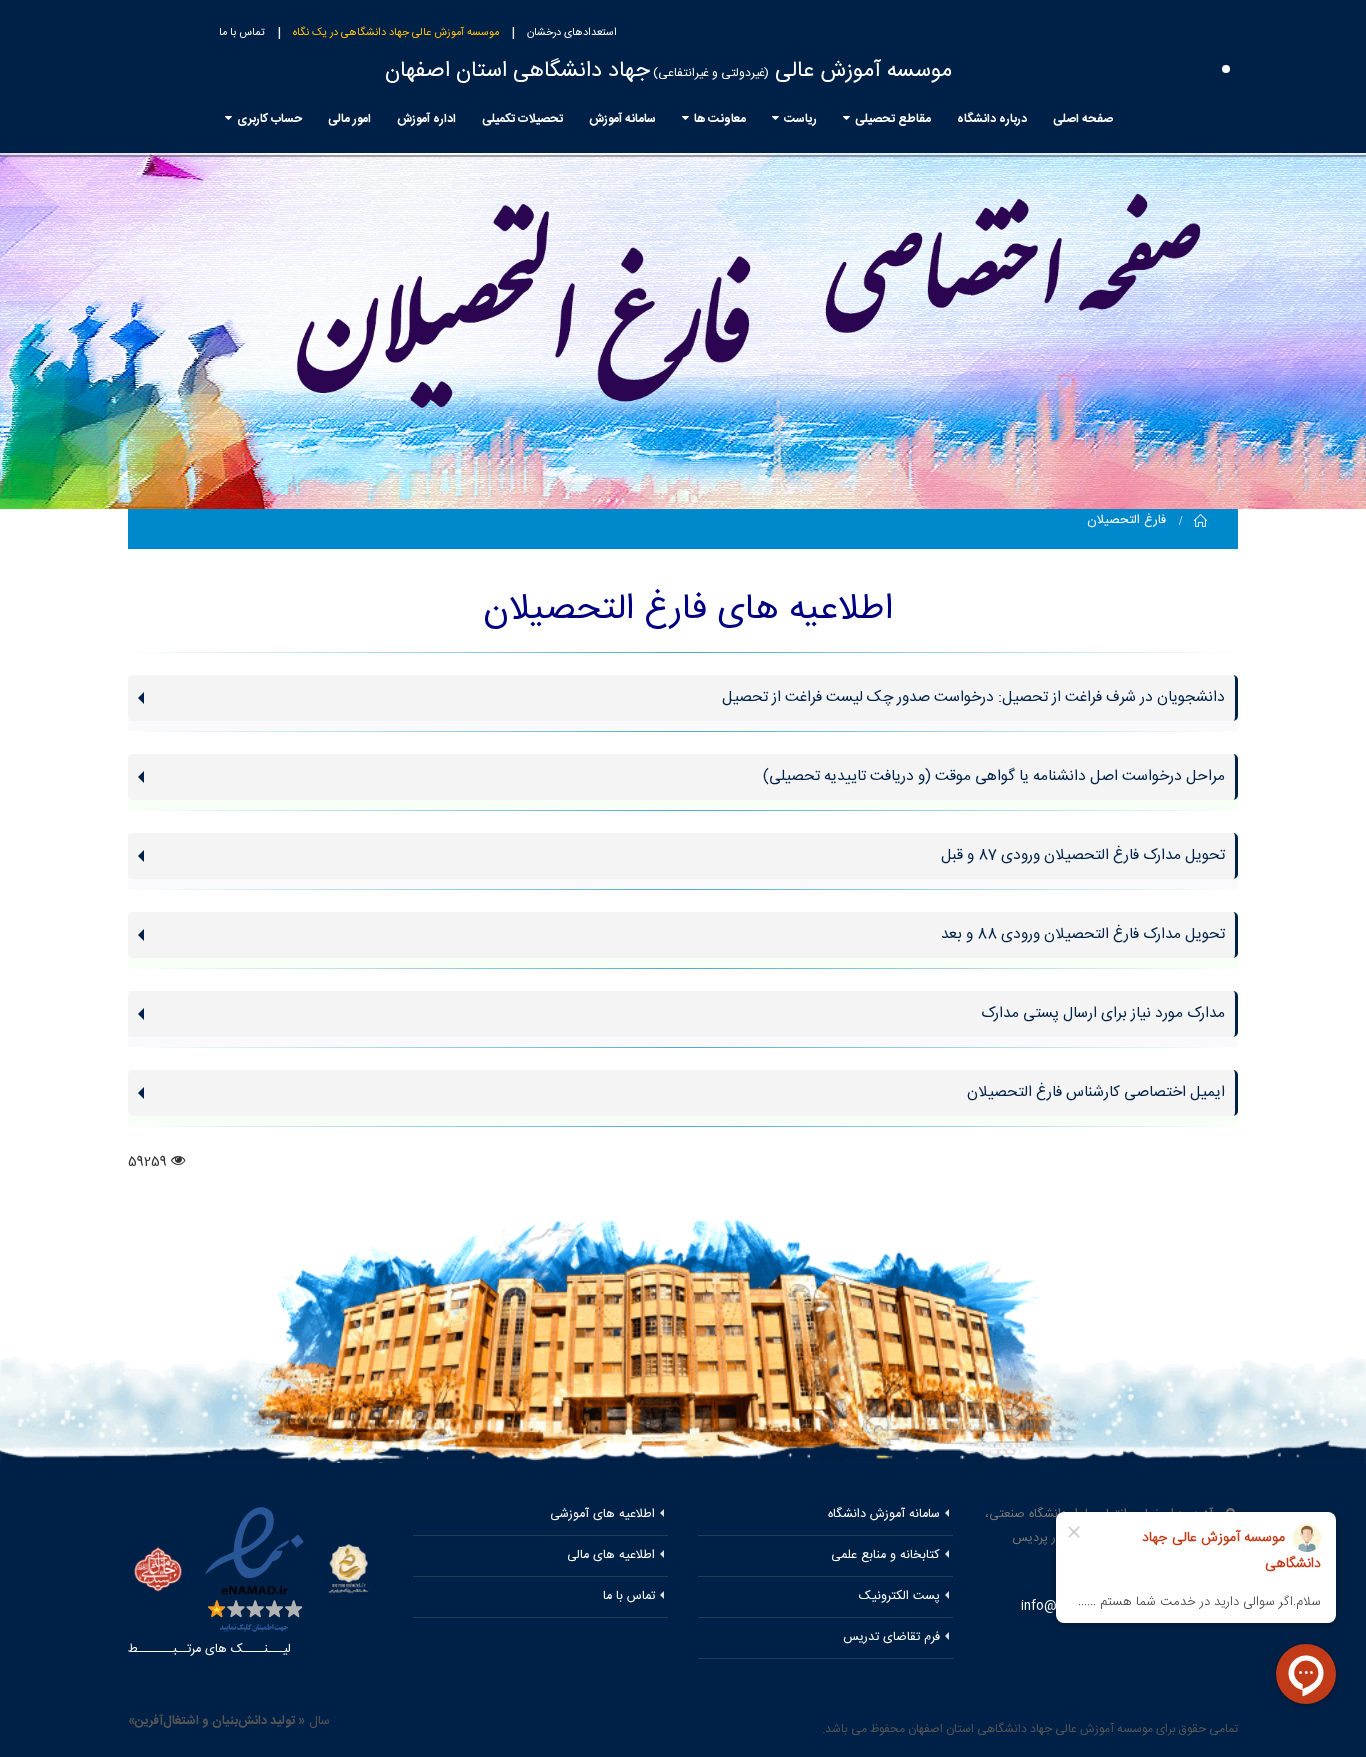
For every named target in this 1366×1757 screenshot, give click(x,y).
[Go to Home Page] (1201, 521)
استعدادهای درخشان (572, 33)
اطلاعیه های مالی (611, 1555)
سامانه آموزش (622, 119)
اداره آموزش (426, 119)
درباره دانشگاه (992, 119)
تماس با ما (242, 33)
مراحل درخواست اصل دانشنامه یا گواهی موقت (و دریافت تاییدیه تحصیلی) (994, 776)
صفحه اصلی (1083, 119)
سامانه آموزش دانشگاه (884, 1514)
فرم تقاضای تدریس (891, 1637)
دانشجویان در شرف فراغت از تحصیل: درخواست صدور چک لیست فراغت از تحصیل (973, 697)
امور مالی (349, 119)
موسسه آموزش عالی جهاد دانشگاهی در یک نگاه (396, 33)
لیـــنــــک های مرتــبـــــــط (209, 1649)
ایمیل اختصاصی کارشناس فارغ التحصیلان (1096, 1092)
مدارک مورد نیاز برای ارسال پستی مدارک (1103, 1013)
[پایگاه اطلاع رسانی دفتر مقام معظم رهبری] (158, 1571)
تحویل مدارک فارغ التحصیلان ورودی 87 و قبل (1083, 855)
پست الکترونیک (899, 1596)
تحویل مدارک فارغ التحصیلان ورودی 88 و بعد (1083, 934)
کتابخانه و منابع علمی (885, 1555)
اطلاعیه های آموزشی (602, 1514)
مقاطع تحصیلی (893, 119)
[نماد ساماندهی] (348, 1568)
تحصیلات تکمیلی (522, 119)
